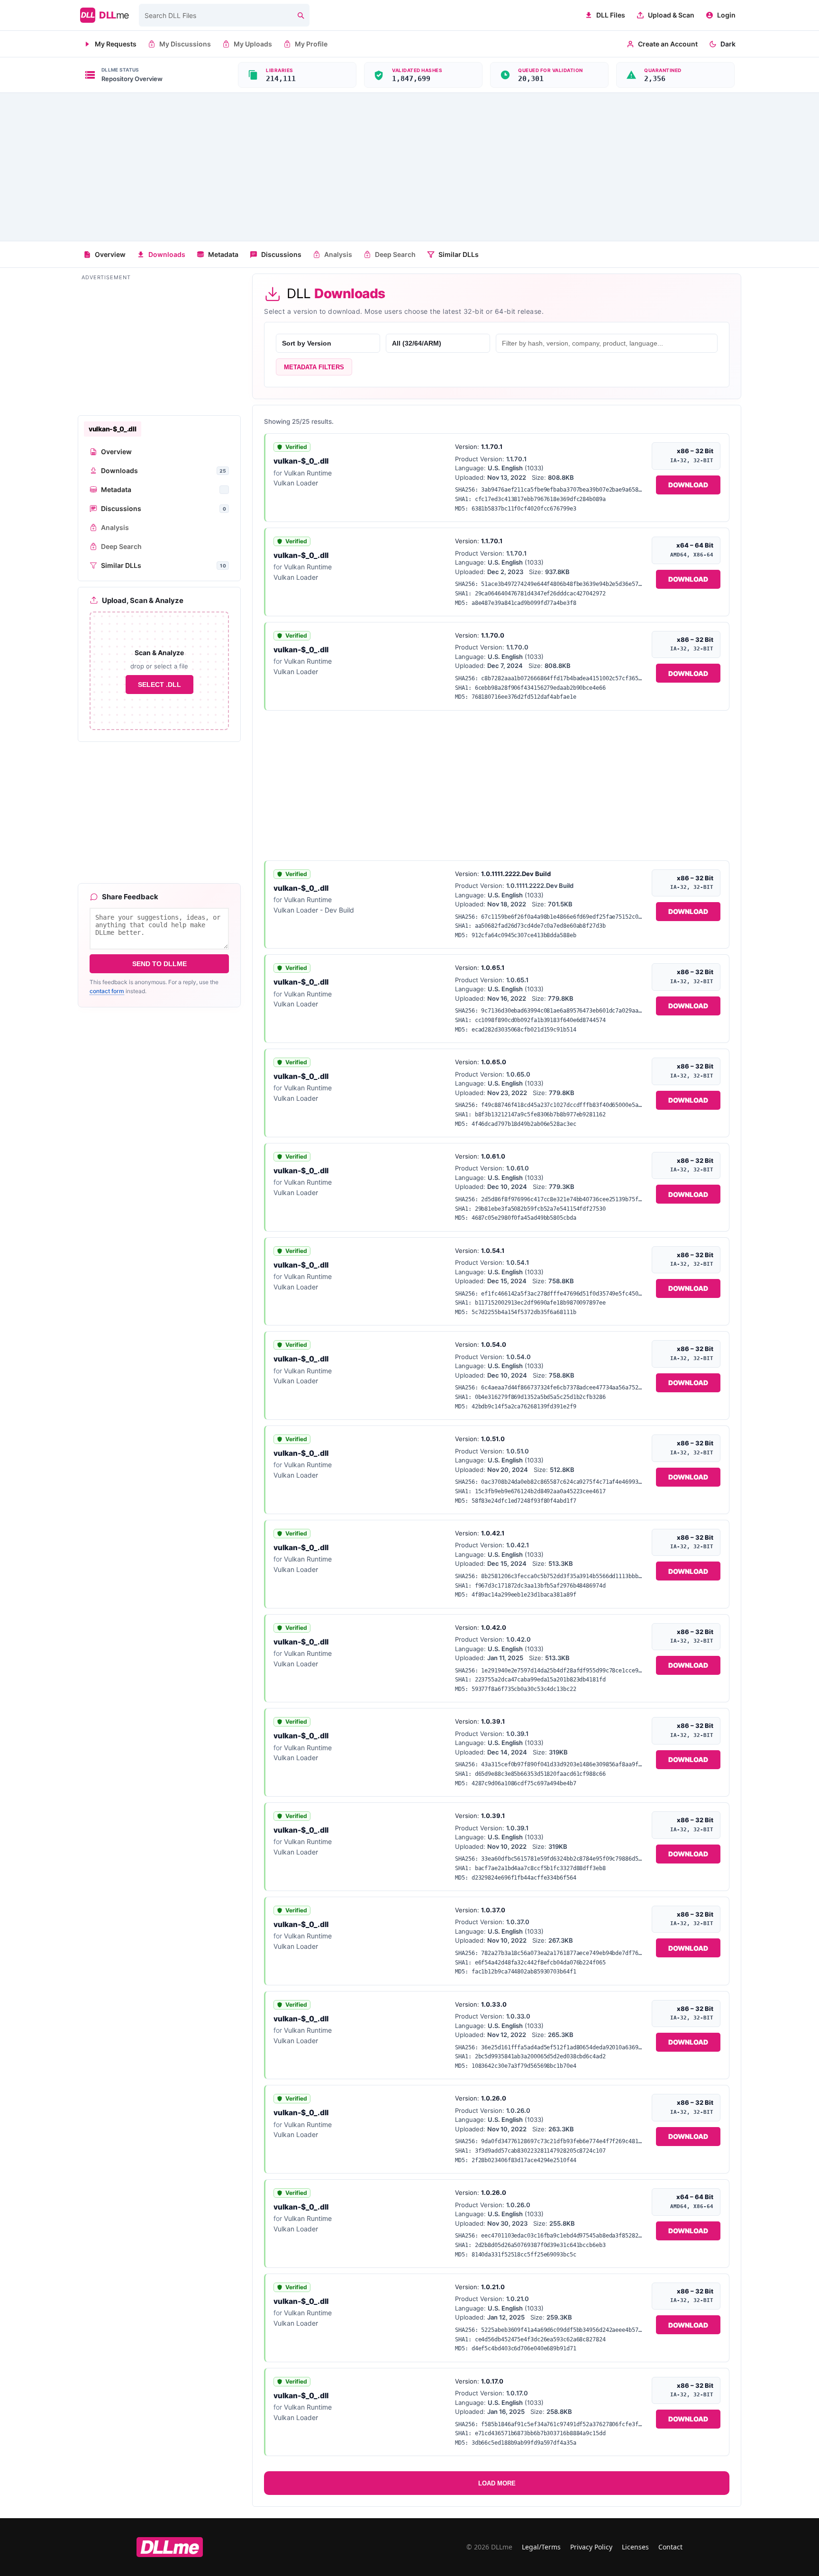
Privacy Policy (591, 2547)
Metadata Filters (314, 367)
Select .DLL (159, 685)
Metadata (223, 254)
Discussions (281, 254)
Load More (497, 2483)
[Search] (300, 15)
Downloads (167, 254)
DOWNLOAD (688, 485)
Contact (670, 2547)
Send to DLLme (159, 964)
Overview (110, 254)
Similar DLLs (459, 254)
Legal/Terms (541, 2547)
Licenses (635, 2547)
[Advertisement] (409, 167)
